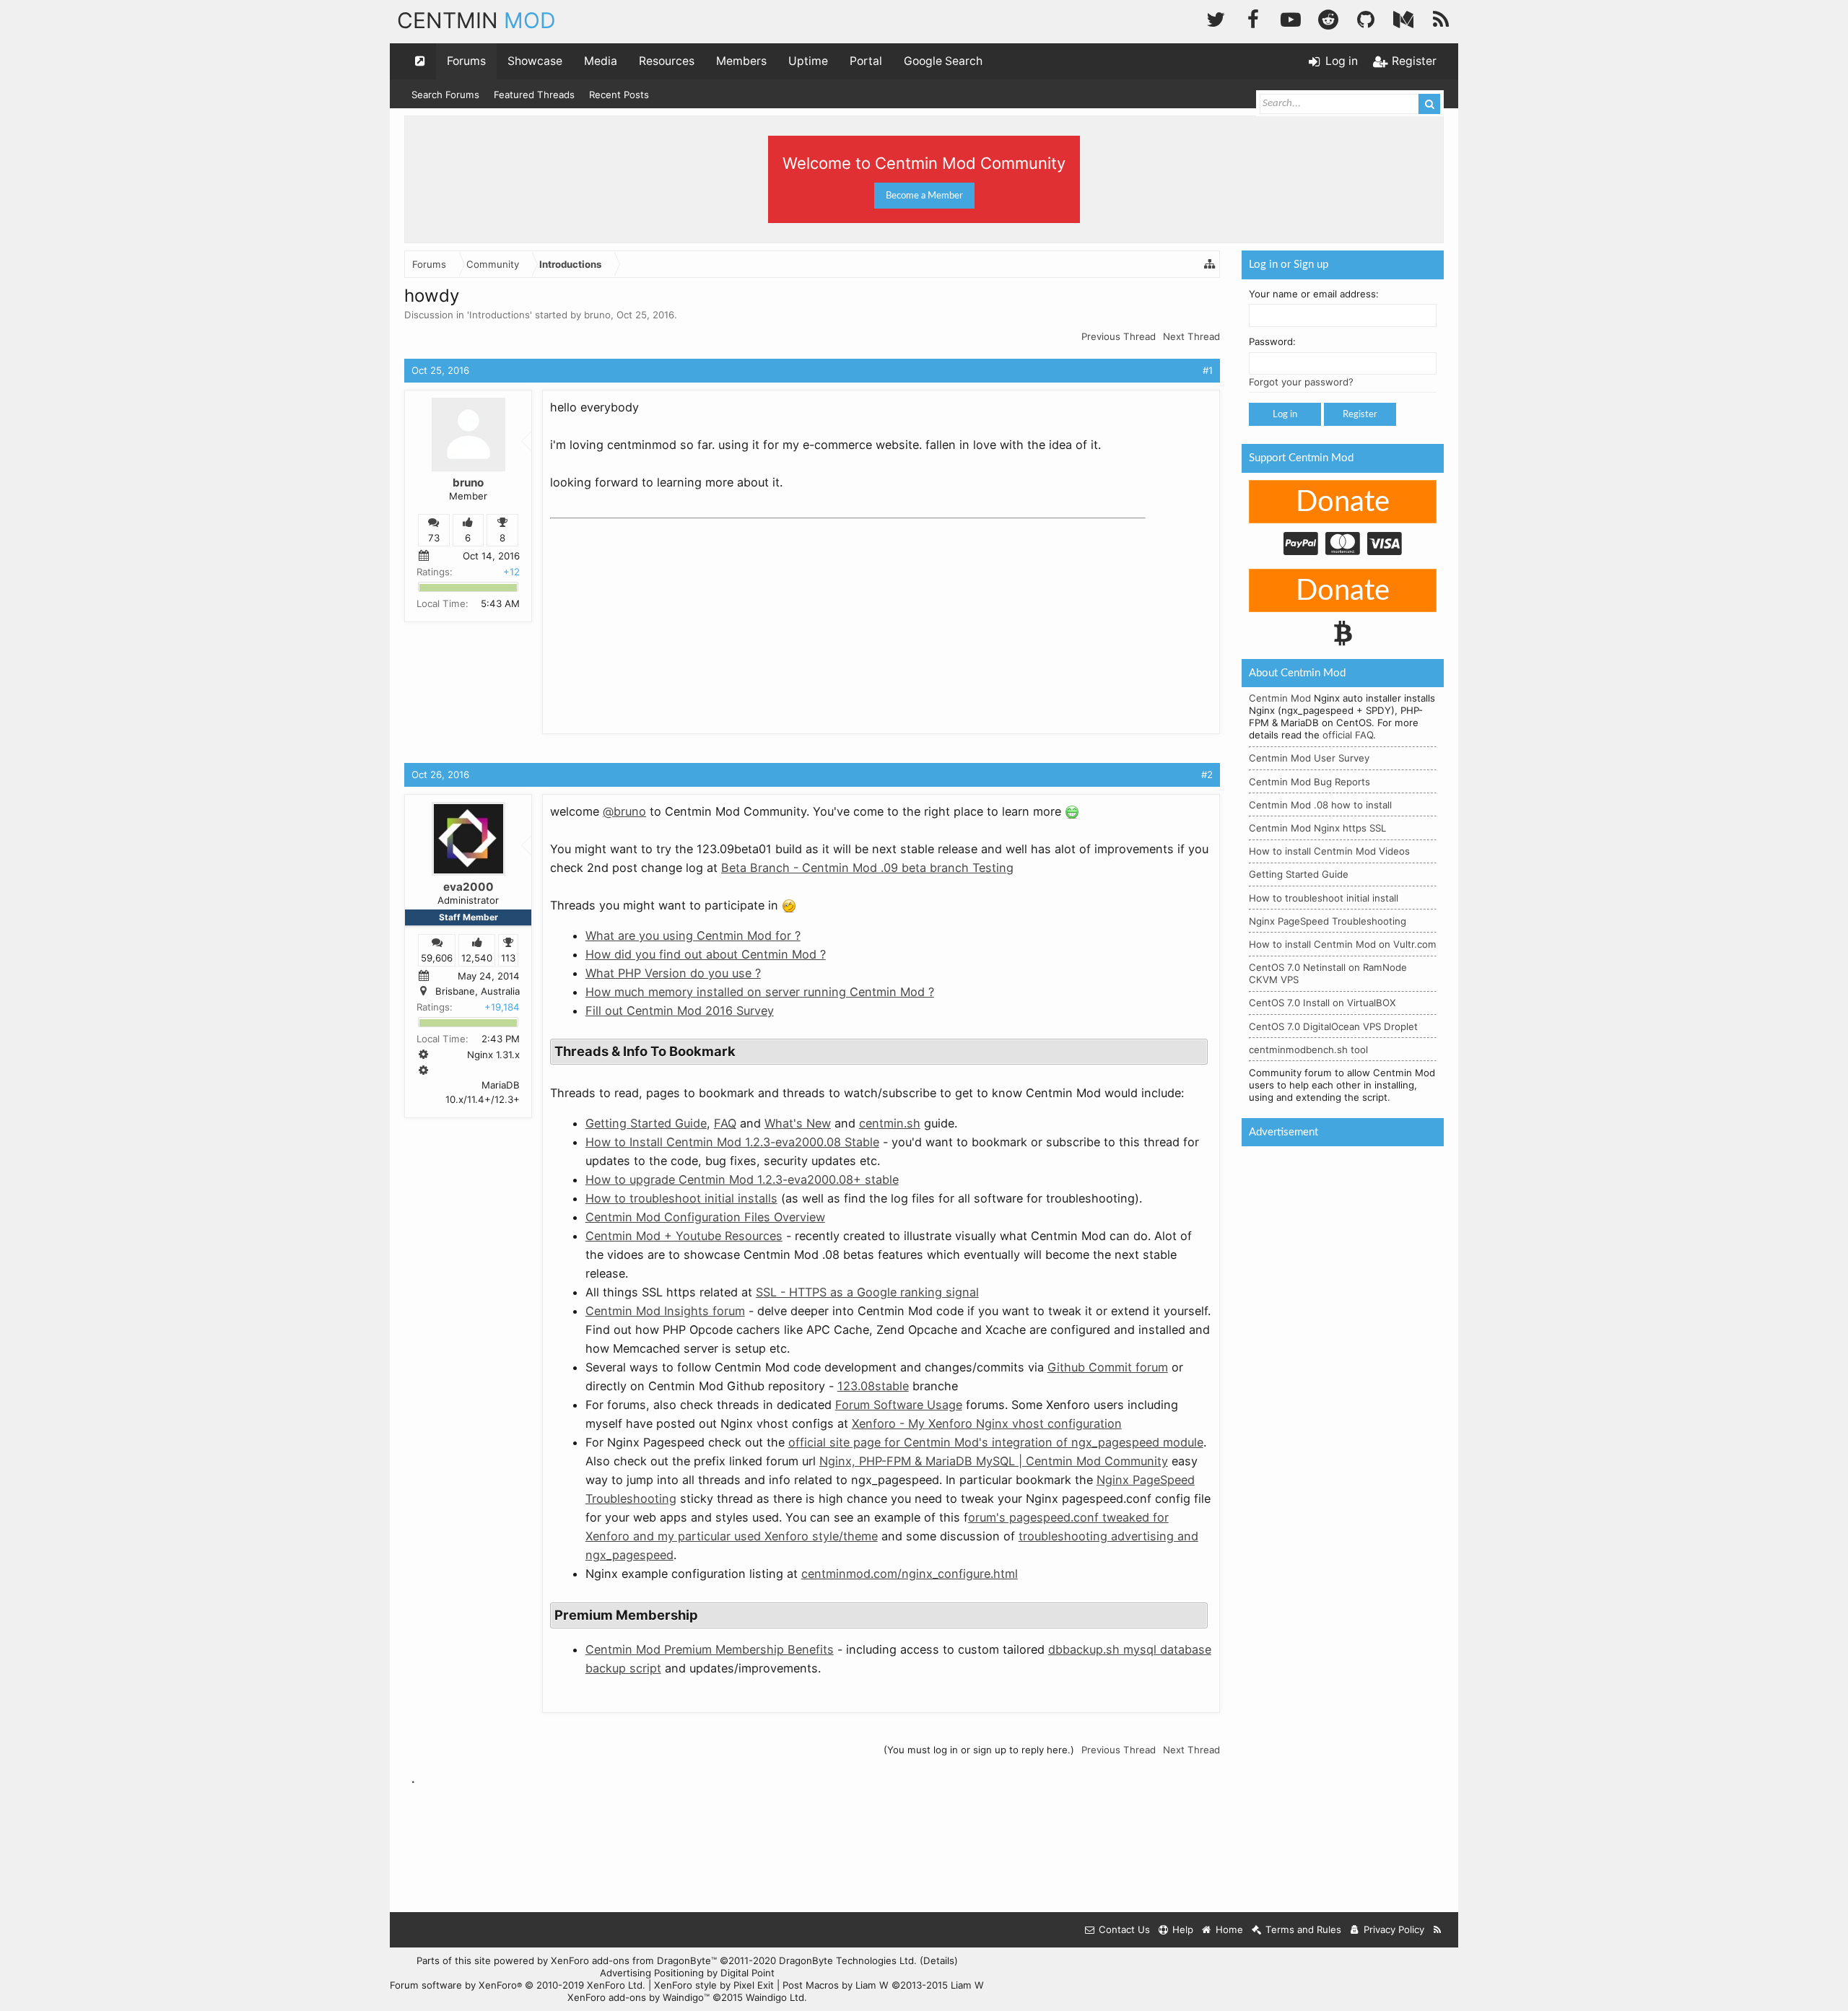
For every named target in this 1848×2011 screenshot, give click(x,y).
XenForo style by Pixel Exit (714, 1985)
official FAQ (1348, 735)
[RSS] (1441, 18)
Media (601, 61)
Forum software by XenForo (518, 1985)
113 (508, 958)
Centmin (476, 20)
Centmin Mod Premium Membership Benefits (710, 1649)
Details (939, 1960)
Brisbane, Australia (478, 991)
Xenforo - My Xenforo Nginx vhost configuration (987, 1423)
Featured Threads (534, 95)
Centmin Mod (1280, 698)
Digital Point (748, 1973)
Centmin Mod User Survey (1309, 758)
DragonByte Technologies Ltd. (848, 1960)
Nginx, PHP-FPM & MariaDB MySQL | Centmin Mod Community (994, 1461)
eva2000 (468, 887)
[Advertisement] (658, 615)
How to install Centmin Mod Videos (1329, 851)
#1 (1208, 370)
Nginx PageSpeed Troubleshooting (1328, 921)
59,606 (437, 958)
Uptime (808, 61)
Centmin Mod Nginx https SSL (1317, 828)
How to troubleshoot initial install (1324, 898)
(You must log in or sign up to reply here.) (979, 1750)
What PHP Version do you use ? (673, 973)
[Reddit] (1328, 18)
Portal (866, 61)
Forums (466, 61)
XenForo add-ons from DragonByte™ (634, 1960)
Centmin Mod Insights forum (665, 1311)
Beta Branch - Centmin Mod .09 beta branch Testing (867, 868)
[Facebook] (1253, 18)
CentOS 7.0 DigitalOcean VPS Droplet (1333, 1026)
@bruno (624, 811)
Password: (1272, 341)
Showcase (535, 61)
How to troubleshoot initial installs (681, 1198)
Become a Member (924, 196)
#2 (1207, 775)
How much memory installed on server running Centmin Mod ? (760, 992)
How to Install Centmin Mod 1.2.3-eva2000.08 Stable (732, 1142)
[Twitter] (1216, 18)
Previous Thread (1119, 336)
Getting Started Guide (646, 1123)
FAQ (725, 1123)
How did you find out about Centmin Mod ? (706, 954)
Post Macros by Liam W (883, 1985)
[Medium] (1403, 18)
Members (741, 61)
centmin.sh (890, 1123)
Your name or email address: (1314, 294)
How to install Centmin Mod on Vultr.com (1343, 944)
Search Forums (445, 95)
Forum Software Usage (899, 1405)
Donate (1343, 502)
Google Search (943, 61)
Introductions (500, 315)
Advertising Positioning (652, 1973)
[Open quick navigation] (420, 61)
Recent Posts (619, 95)
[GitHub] (1366, 18)
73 (434, 538)
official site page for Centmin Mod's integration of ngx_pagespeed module (996, 1442)
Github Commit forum (1108, 1367)
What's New (798, 1123)
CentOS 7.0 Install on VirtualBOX (1322, 1003)
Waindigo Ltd (775, 1997)
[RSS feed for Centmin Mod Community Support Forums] (1438, 1930)
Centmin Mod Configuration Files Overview (705, 1217)
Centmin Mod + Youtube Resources (684, 1236)
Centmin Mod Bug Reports (1309, 782)
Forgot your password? (1301, 382)
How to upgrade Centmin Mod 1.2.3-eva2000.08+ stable (742, 1179)
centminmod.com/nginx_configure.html (910, 1574)
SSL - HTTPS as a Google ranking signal (867, 1292)
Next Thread (1191, 336)
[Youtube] (1291, 18)
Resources (667, 61)
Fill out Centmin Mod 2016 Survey (680, 1011)
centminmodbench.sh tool (1308, 1050)
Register (1360, 414)
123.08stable (873, 1386)
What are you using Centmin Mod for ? (693, 935)
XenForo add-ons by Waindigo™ (638, 1997)
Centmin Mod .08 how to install (1320, 805)
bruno (597, 315)
